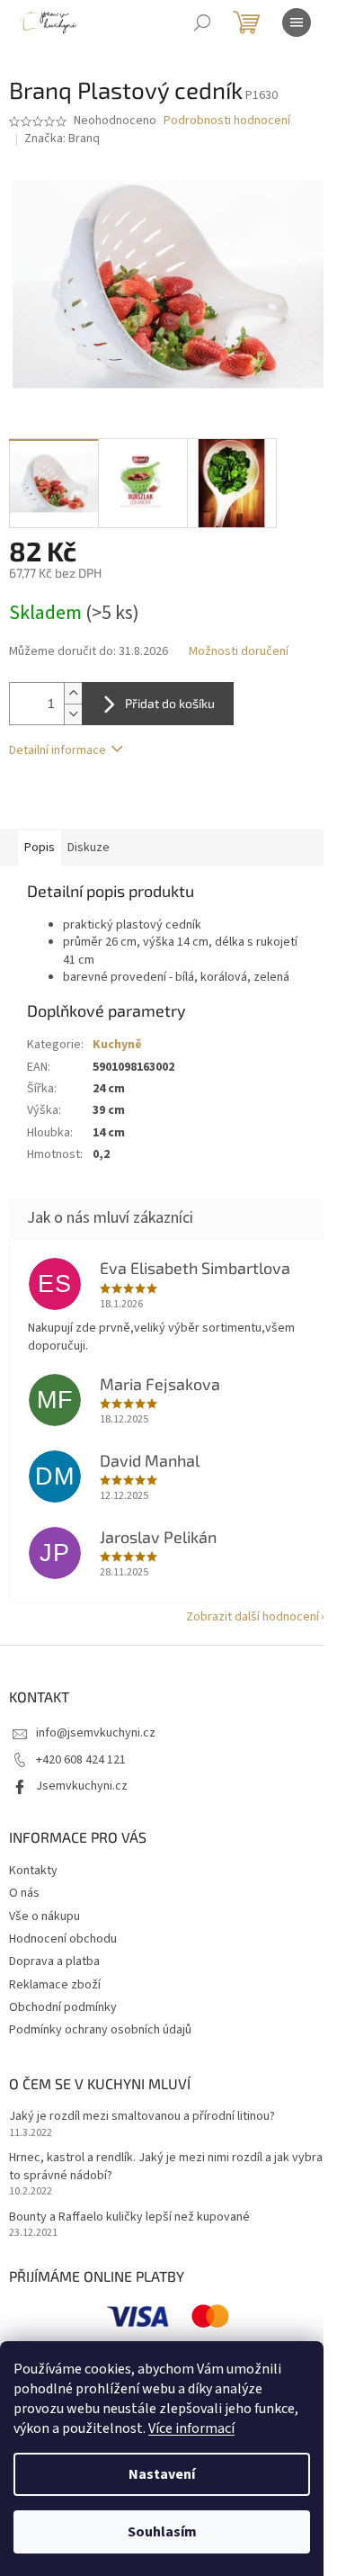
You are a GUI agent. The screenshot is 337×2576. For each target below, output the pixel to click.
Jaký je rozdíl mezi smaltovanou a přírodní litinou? (142, 2117)
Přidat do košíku (170, 703)
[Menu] (297, 22)
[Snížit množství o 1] (73, 714)
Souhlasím (162, 2532)
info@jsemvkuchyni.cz (96, 1733)
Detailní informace (58, 750)
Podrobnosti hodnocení (227, 121)
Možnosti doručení (239, 652)
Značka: (62, 139)
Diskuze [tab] (89, 848)
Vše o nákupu (44, 1916)
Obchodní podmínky (63, 2007)
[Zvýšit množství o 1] (73, 693)
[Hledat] (202, 22)
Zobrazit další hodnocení (253, 1617)
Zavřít (104, 803)
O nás (24, 1893)
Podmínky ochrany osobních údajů (100, 2030)
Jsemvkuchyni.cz (82, 1786)
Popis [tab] (40, 848)
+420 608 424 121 (81, 1760)
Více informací (191, 2428)
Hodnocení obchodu (63, 1939)
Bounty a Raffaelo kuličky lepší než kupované (129, 2217)
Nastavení (162, 2474)
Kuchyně (117, 1045)
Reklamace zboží (55, 1985)
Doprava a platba (54, 1961)
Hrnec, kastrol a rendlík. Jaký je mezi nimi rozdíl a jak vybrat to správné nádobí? (168, 2167)
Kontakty (33, 1871)
